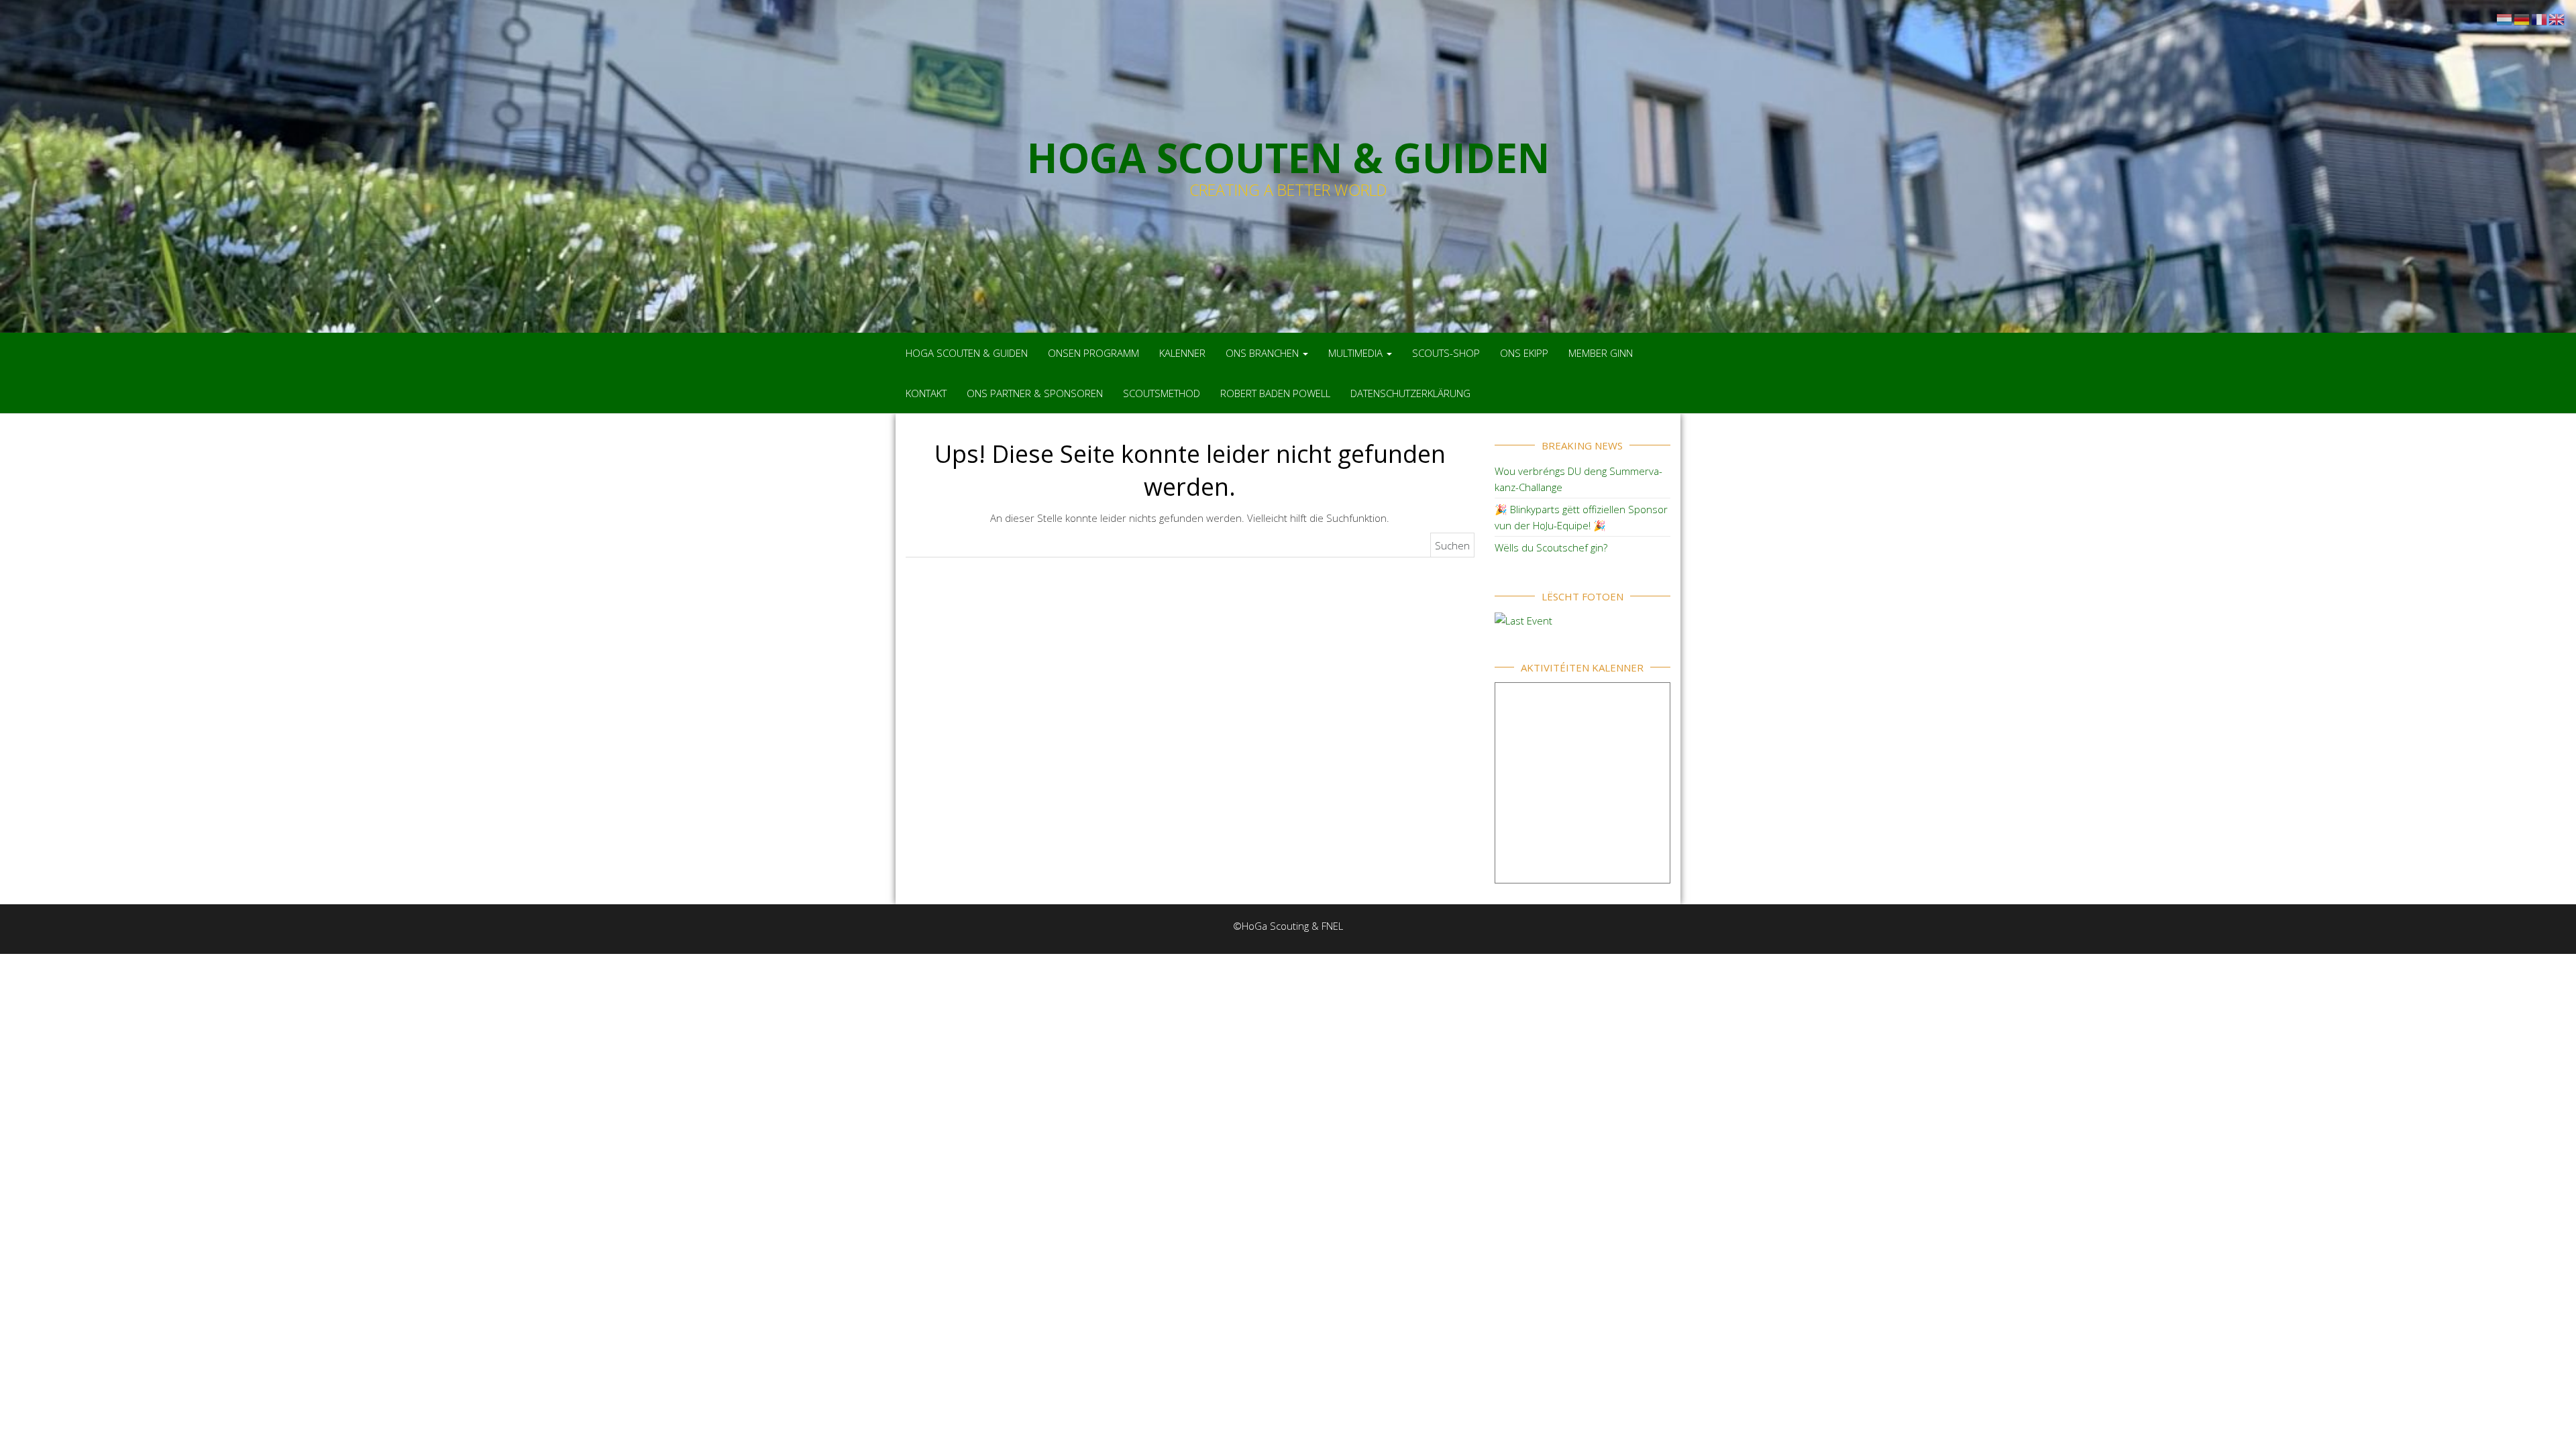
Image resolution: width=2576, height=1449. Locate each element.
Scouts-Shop (1446, 353)
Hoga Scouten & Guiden (1288, 158)
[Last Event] (1523, 619)
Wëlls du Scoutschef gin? (1551, 547)
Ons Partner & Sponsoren (1035, 393)
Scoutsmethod (1162, 393)
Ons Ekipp (1524, 353)
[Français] (2540, 18)
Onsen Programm (1093, 353)
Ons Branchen (1264, 353)
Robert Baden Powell (1275, 393)
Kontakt (926, 393)
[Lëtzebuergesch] (2505, 18)
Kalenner (1182, 353)
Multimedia (1357, 353)
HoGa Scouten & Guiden (967, 353)
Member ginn (1601, 353)
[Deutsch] (2522, 18)
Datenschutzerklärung (1410, 393)
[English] (2557, 18)
